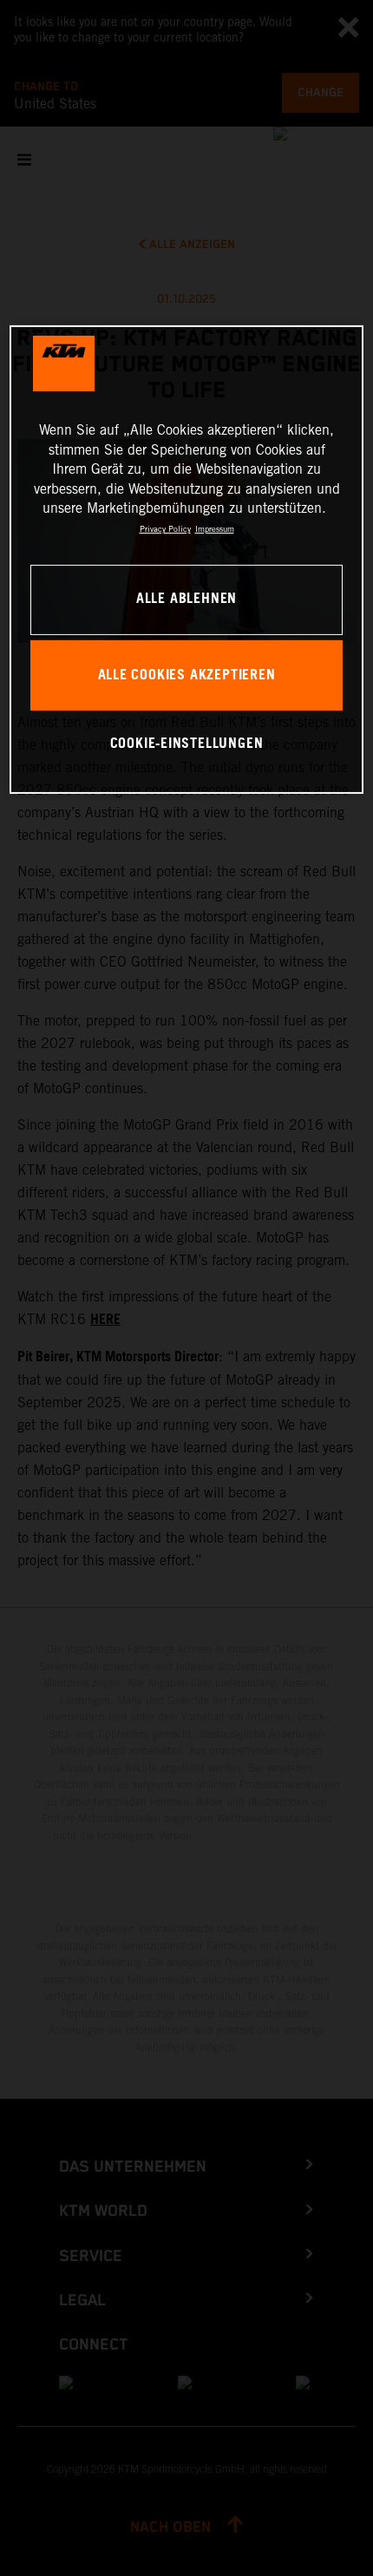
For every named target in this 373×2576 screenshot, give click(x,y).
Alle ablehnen (186, 599)
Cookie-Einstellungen (187, 744)
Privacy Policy (165, 529)
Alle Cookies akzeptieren (187, 675)
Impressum (215, 529)
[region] (187, 559)
